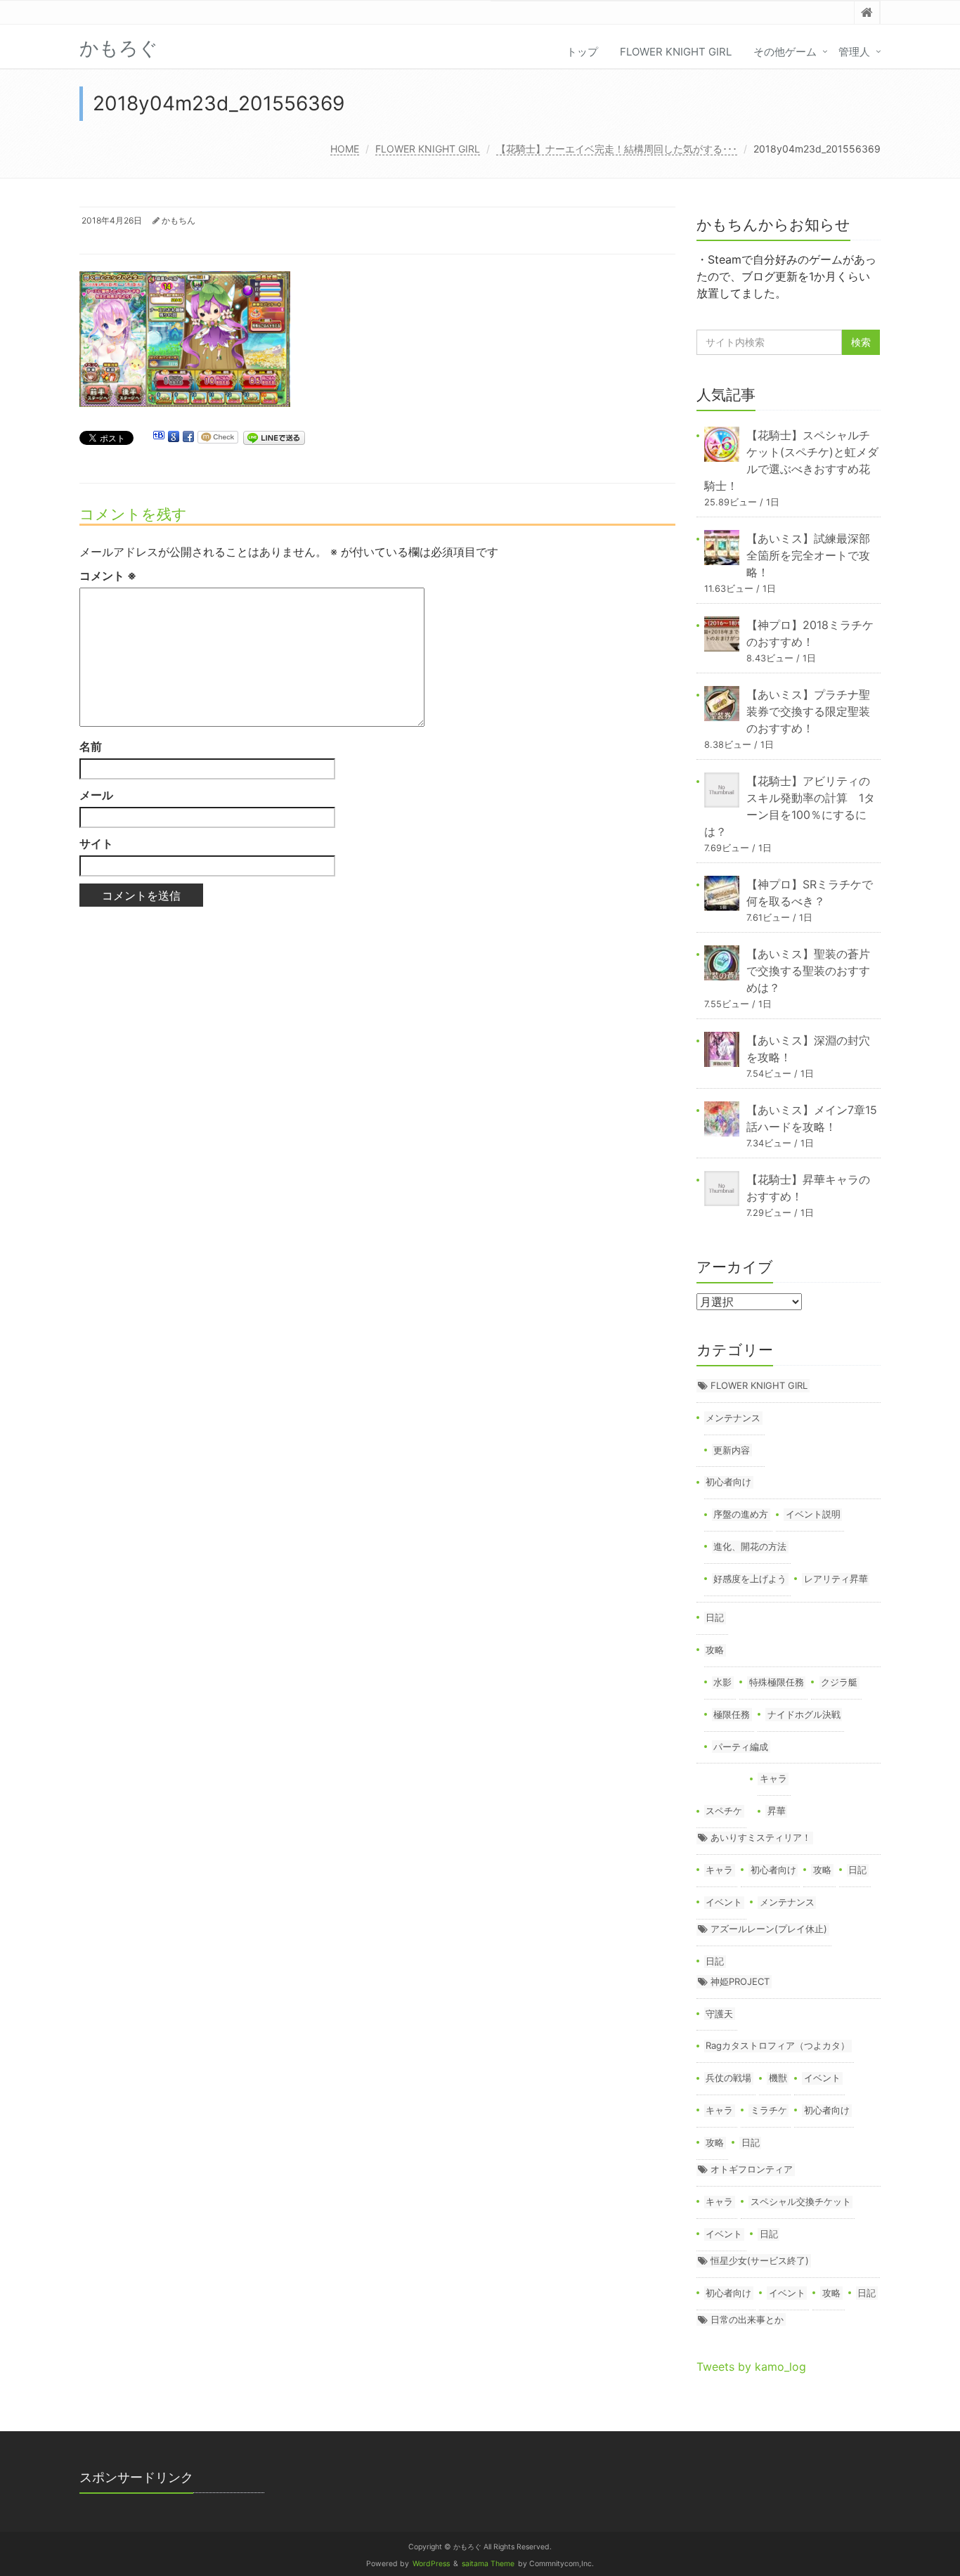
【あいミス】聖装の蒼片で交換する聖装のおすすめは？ (808, 971)
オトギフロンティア (752, 2169)
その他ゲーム (785, 52)
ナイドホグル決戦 (804, 1714)
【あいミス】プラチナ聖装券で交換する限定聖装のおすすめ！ (808, 711)
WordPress (431, 2564)
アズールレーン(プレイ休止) (769, 1929)
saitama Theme (488, 2564)
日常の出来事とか (747, 2319)
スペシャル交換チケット (801, 2201)
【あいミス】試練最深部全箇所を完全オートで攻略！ (808, 555)
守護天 (719, 2014)
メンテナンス (733, 1418)
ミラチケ (769, 2110)
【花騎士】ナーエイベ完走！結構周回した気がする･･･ (617, 149)
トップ (582, 52)
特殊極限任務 (777, 1682)
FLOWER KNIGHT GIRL (676, 52)
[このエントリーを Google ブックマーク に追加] (174, 437)
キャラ (773, 1778)
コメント (108, 576)
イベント (724, 1902)
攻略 (715, 1650)
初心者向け (728, 1482)
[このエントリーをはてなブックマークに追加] (159, 437)
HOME (345, 149)
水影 (722, 1682)
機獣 (778, 2078)
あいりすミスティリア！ (761, 1837)
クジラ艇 (839, 1682)
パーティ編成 (741, 1747)
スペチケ (724, 1811)
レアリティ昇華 (836, 1579)
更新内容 (732, 1450)
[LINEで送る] (274, 437)
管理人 (854, 52)
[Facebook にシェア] (188, 437)
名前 (91, 746)
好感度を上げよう (750, 1579)
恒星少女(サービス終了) (760, 2260)
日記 (715, 1617)
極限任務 (732, 1714)
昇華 (777, 1811)
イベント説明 (813, 1514)
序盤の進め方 (741, 1514)
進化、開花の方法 (750, 1546)
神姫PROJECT (740, 1981)
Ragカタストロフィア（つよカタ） (778, 2045)
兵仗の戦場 (728, 2078)
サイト (96, 843)
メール (96, 795)
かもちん (179, 220)
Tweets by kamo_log (751, 2367)
